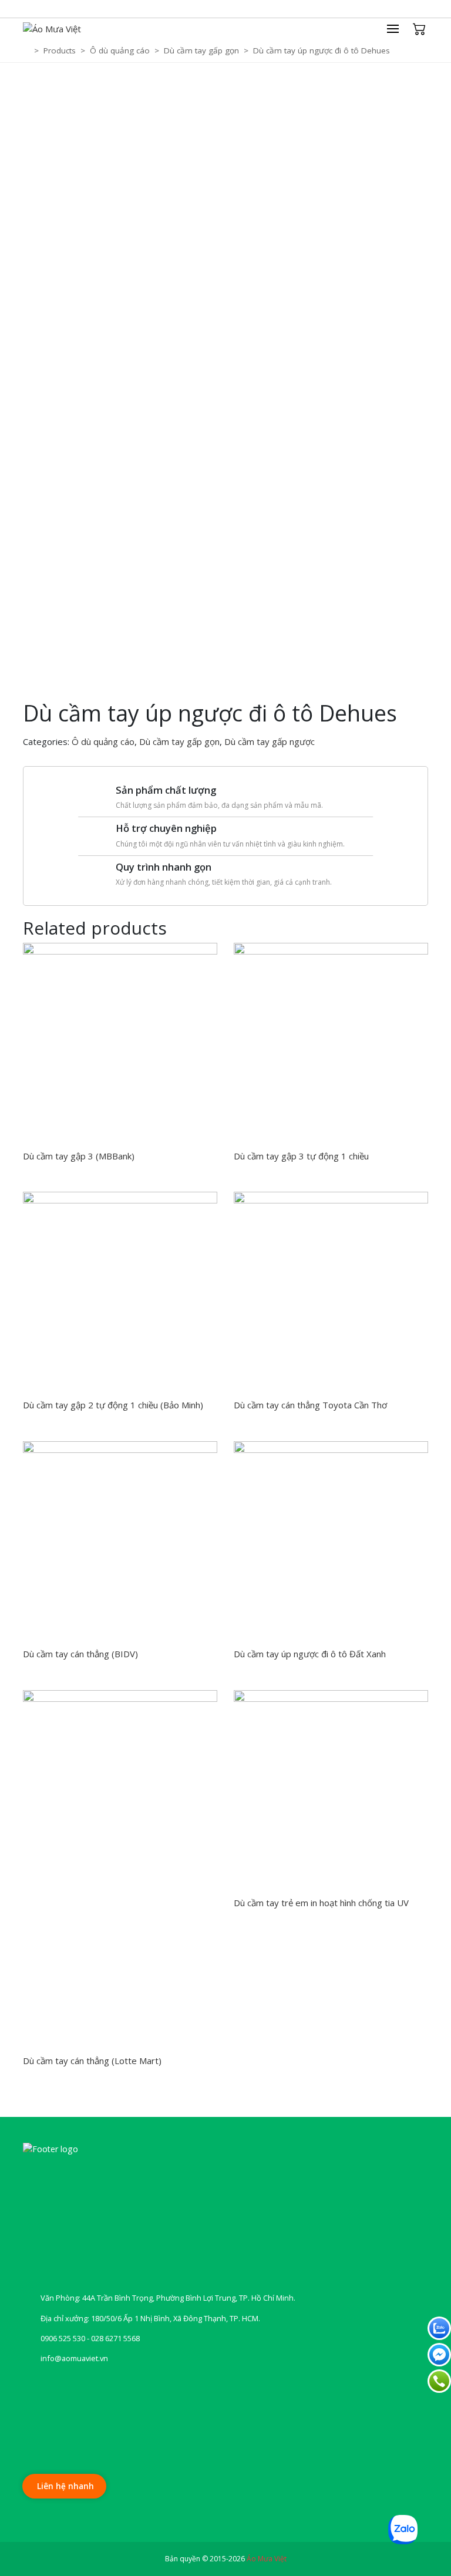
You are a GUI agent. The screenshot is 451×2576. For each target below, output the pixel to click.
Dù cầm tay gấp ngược (270, 741)
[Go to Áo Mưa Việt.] (27, 50)
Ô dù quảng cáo (103, 741)
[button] (399, 29)
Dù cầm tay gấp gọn (179, 741)
